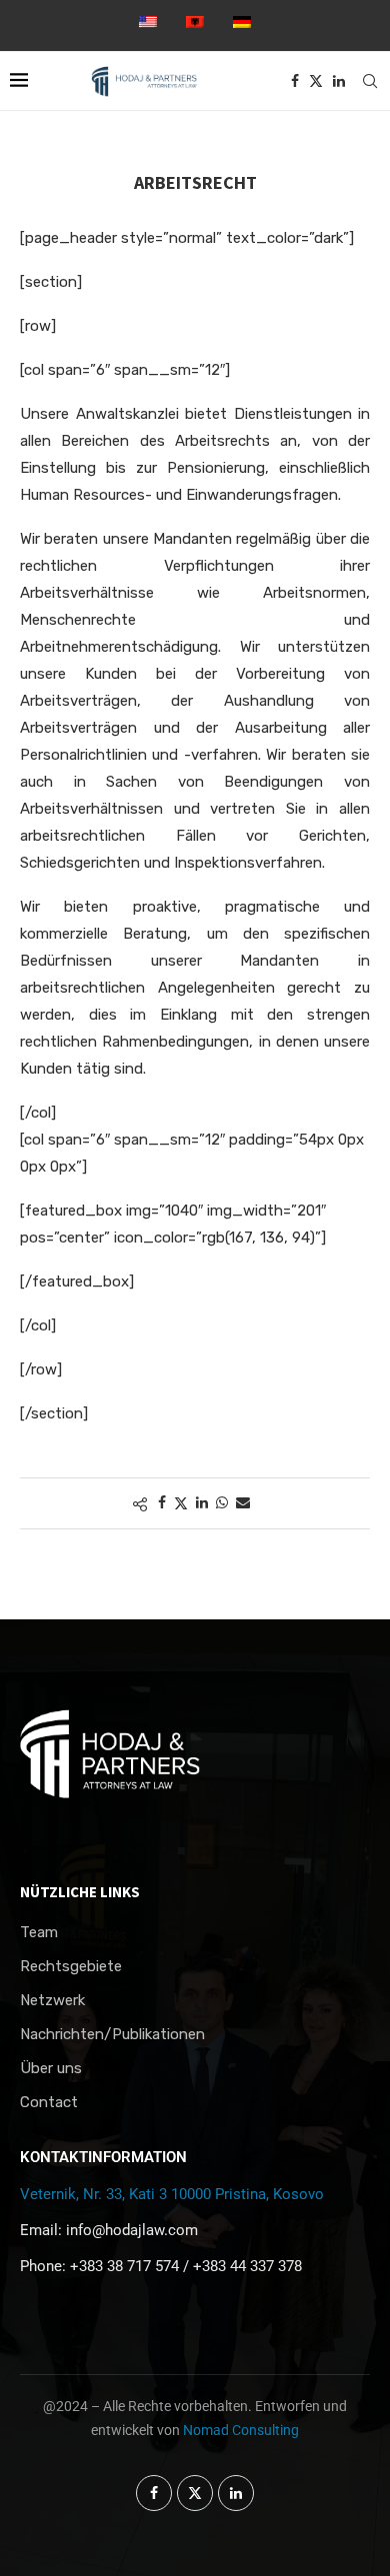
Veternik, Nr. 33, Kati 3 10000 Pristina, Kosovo (172, 2194)
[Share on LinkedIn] (202, 1503)
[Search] (370, 81)
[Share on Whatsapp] (222, 1503)
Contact (49, 2103)
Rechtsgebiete (71, 1967)
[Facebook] (295, 81)
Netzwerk (52, 2001)
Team (39, 1933)
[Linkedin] (339, 81)
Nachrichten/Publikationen (112, 2035)
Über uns (51, 2069)
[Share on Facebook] (162, 1503)
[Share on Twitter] (181, 1503)
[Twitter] (316, 81)
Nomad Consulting (241, 2430)
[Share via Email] (243, 1503)
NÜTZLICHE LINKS (80, 1892)
